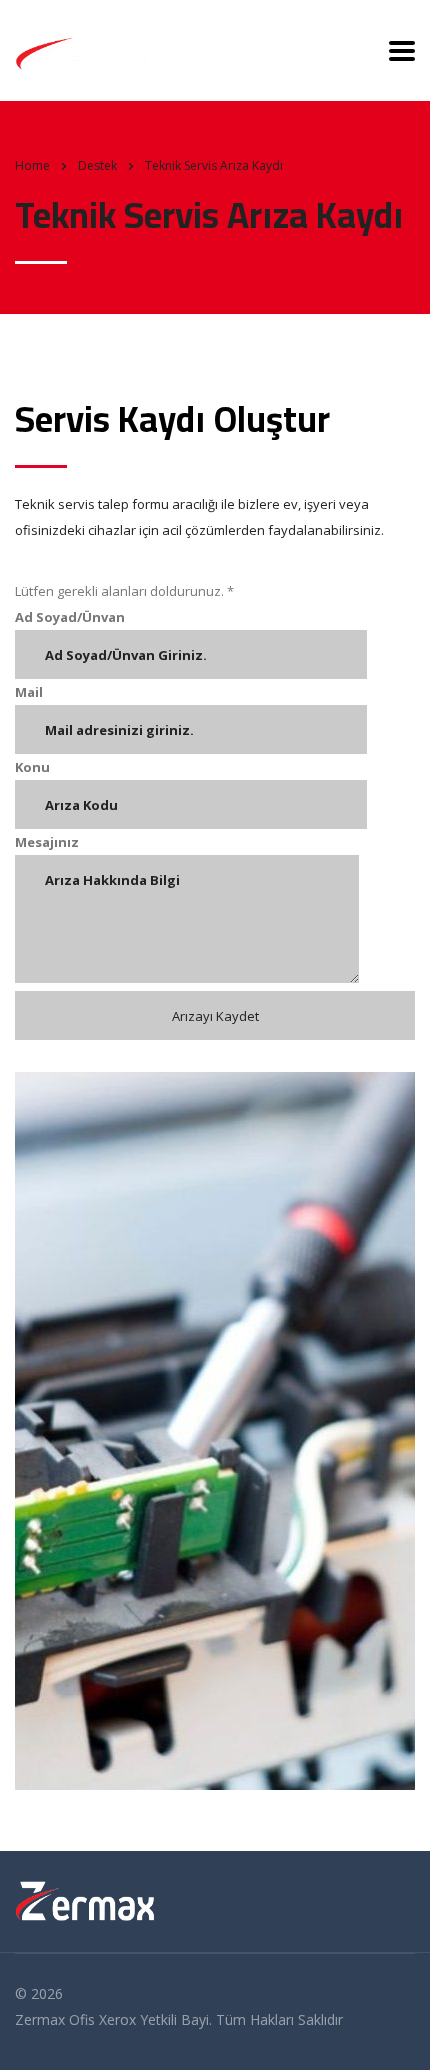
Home (32, 165)
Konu (32, 767)
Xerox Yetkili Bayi (154, 2019)
